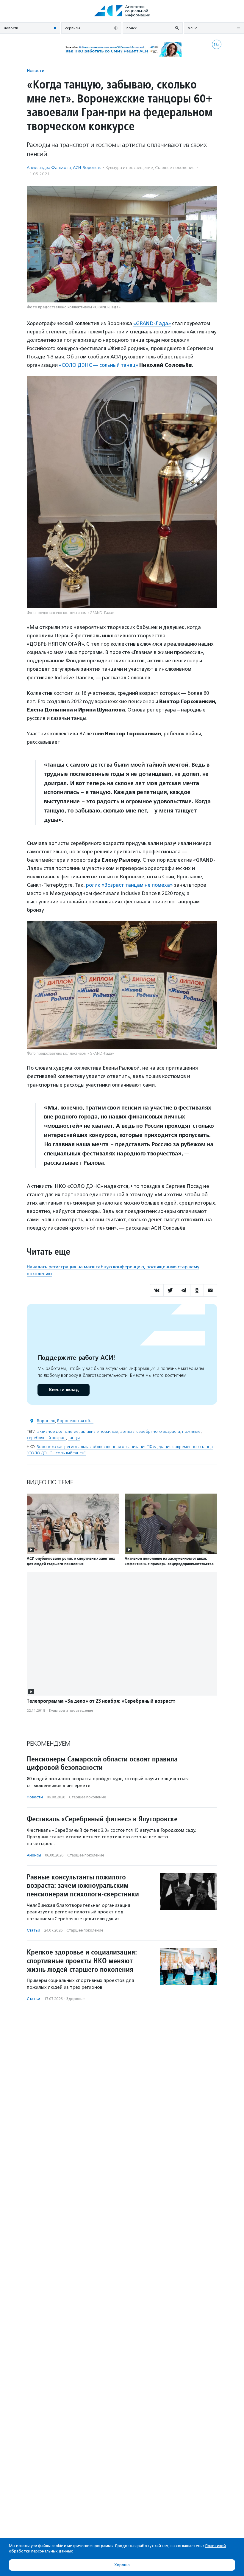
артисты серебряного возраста (150, 1431)
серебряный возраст (46, 1438)
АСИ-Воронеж (87, 168)
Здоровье (75, 1999)
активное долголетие (58, 1431)
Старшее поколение (175, 168)
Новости (36, 70)
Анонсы (34, 1855)
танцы (74, 1438)
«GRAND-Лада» (152, 323)
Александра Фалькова (49, 168)
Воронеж (46, 1421)
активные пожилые (99, 1431)
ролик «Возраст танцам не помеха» (129, 885)
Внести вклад (64, 1390)
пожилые (191, 1431)
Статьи (33, 1930)
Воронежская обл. (75, 1421)
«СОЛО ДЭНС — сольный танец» (98, 365)
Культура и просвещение (129, 168)
